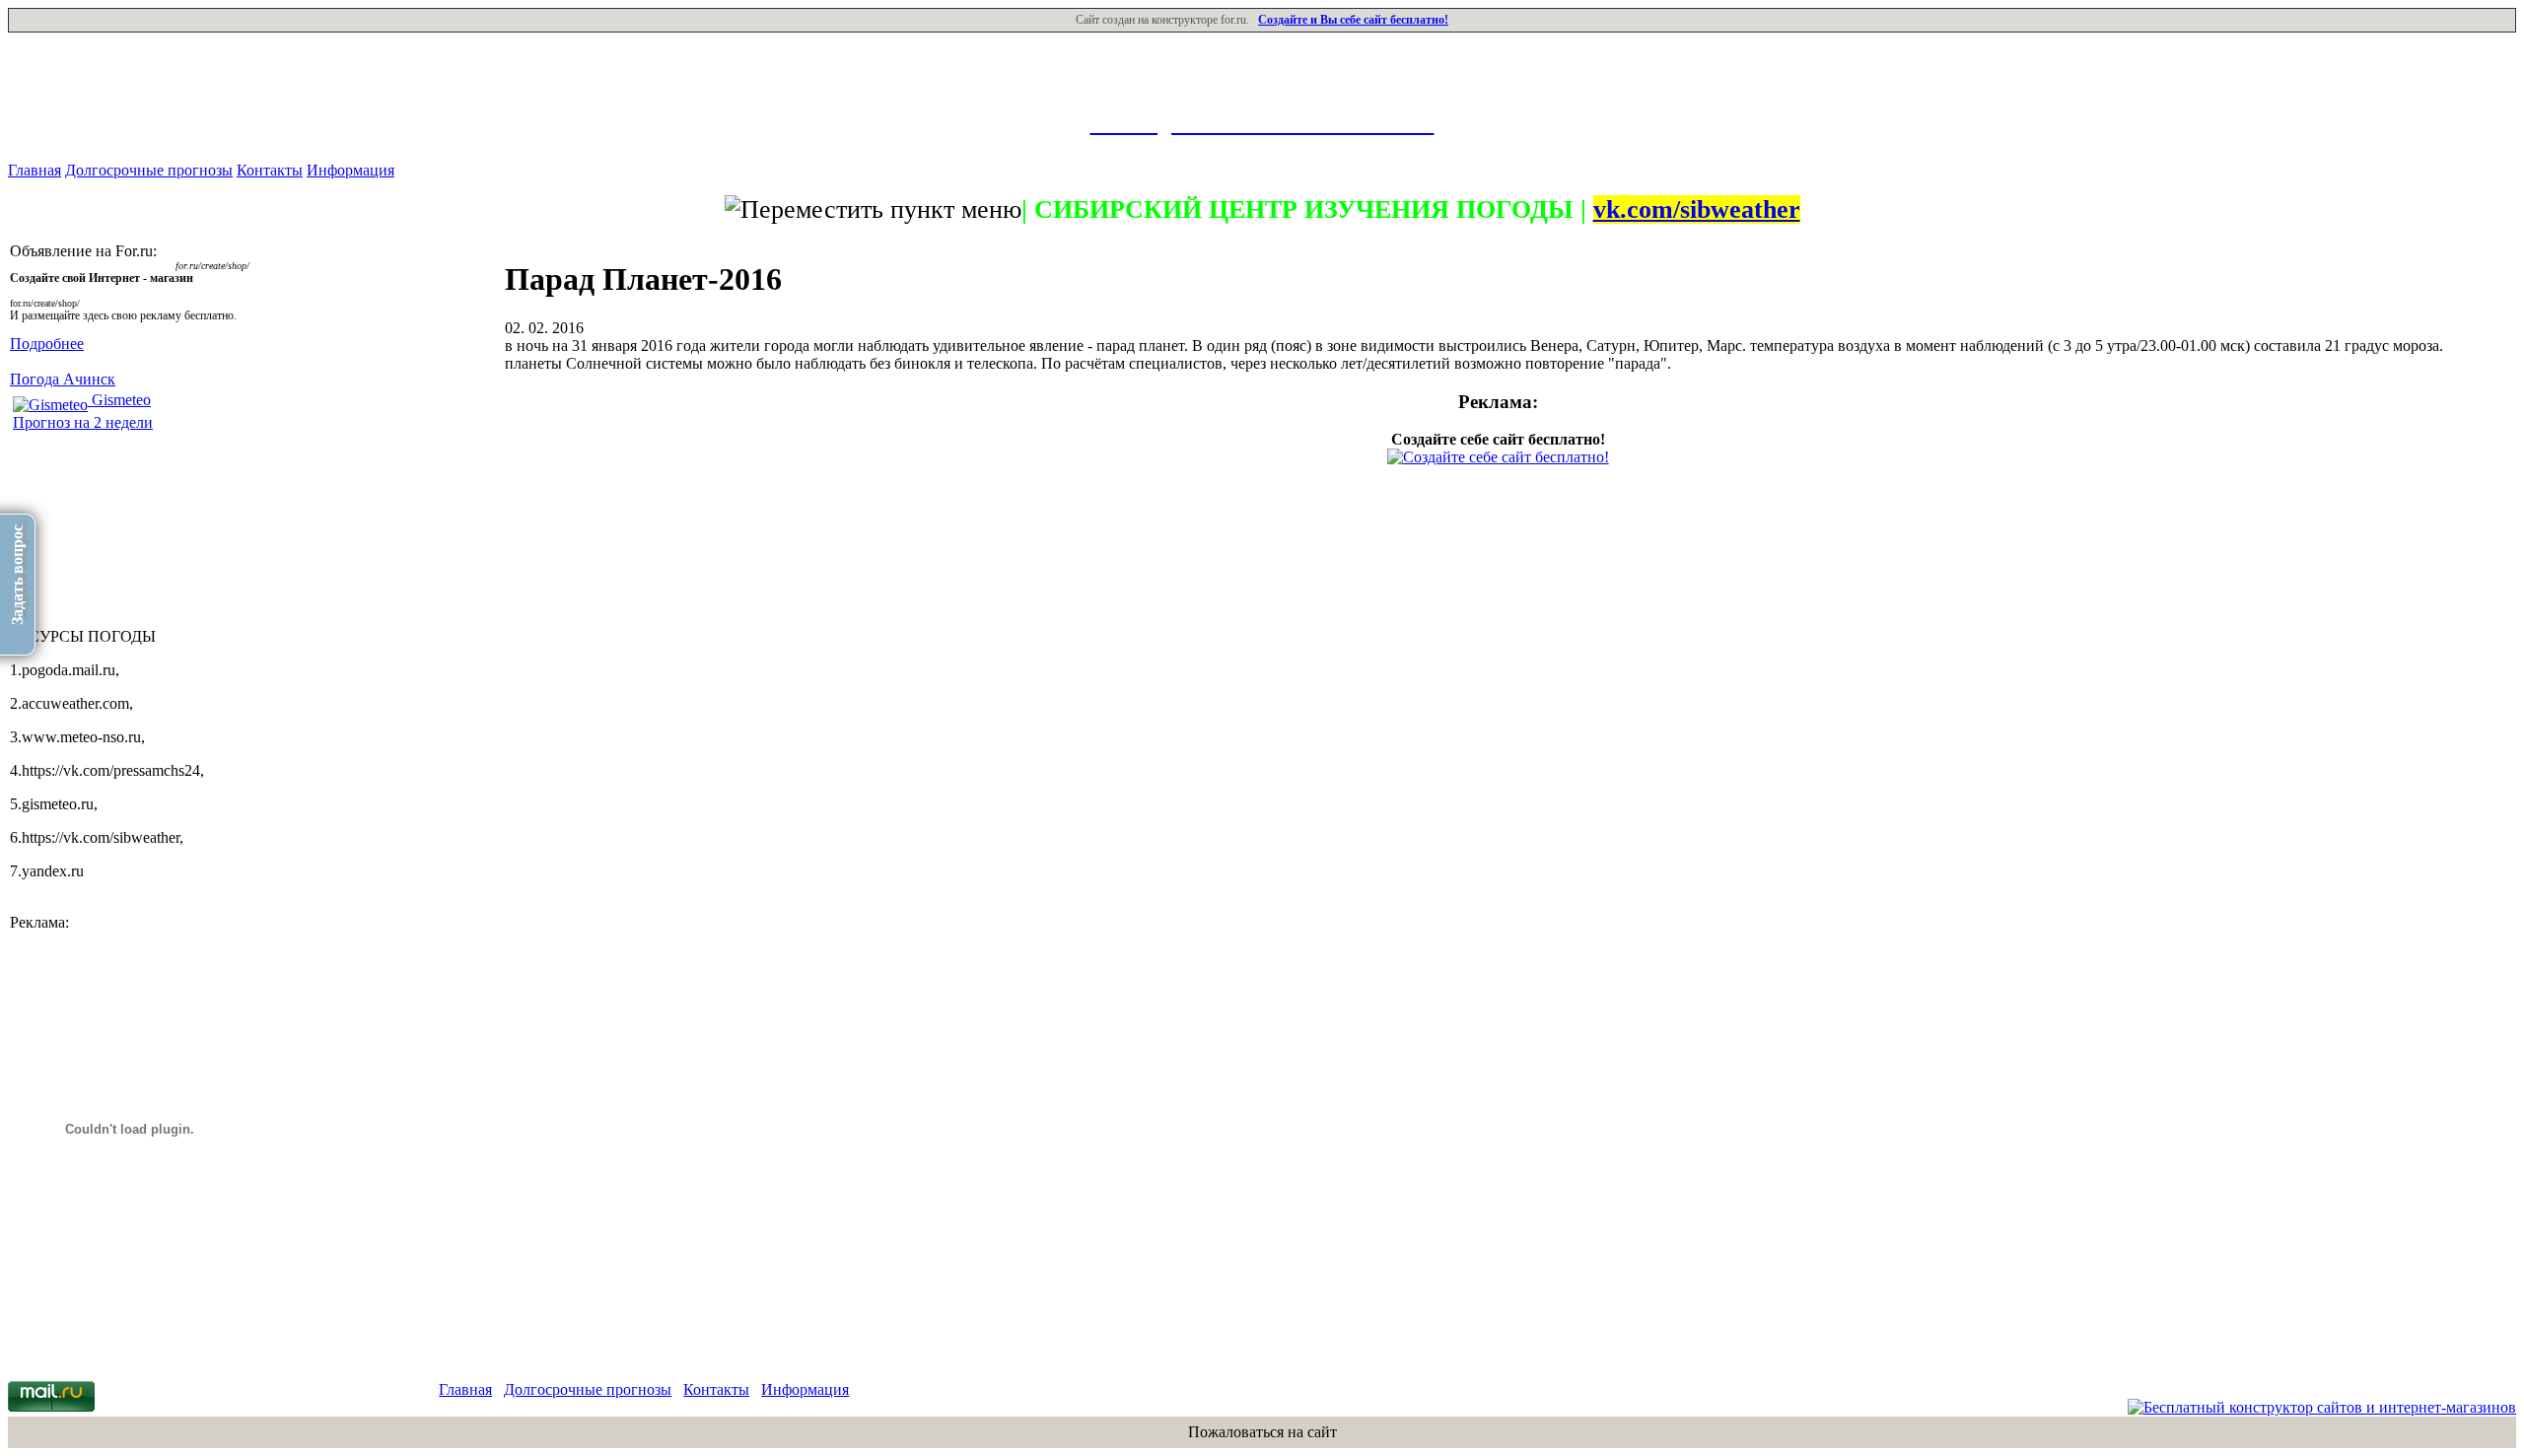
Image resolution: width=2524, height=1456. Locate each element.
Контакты (270, 170)
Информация (351, 170)
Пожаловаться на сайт (1262, 1432)
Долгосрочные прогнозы (149, 170)
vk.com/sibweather (1697, 209)
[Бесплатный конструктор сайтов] (2322, 1407)
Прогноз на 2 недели (83, 422)
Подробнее (47, 344)
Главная (35, 170)
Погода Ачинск (63, 379)
